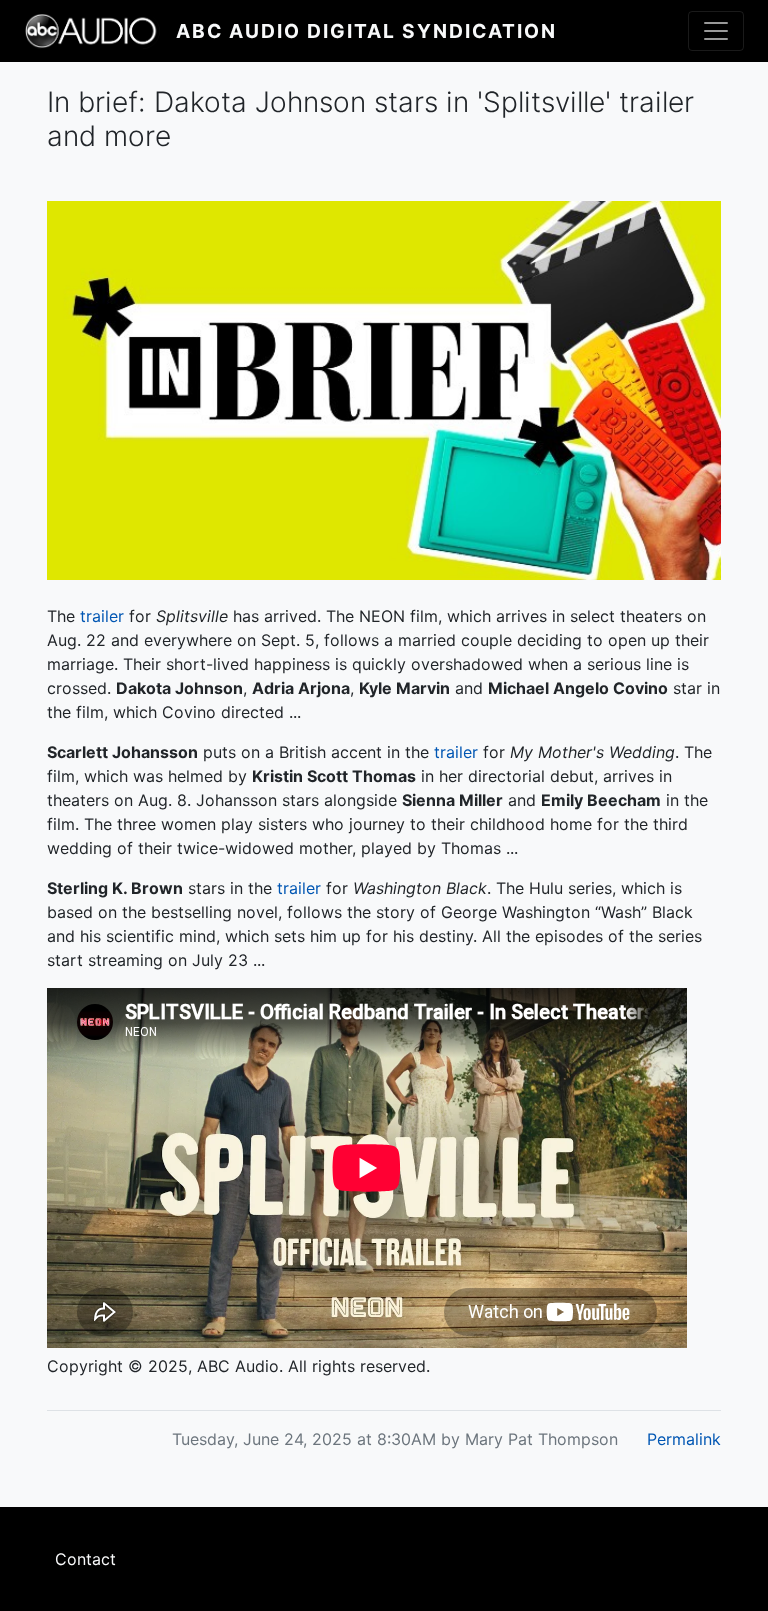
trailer (102, 616)
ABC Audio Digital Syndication (366, 31)
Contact (85, 1559)
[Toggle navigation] (716, 31)
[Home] (100, 31)
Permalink (684, 1439)
